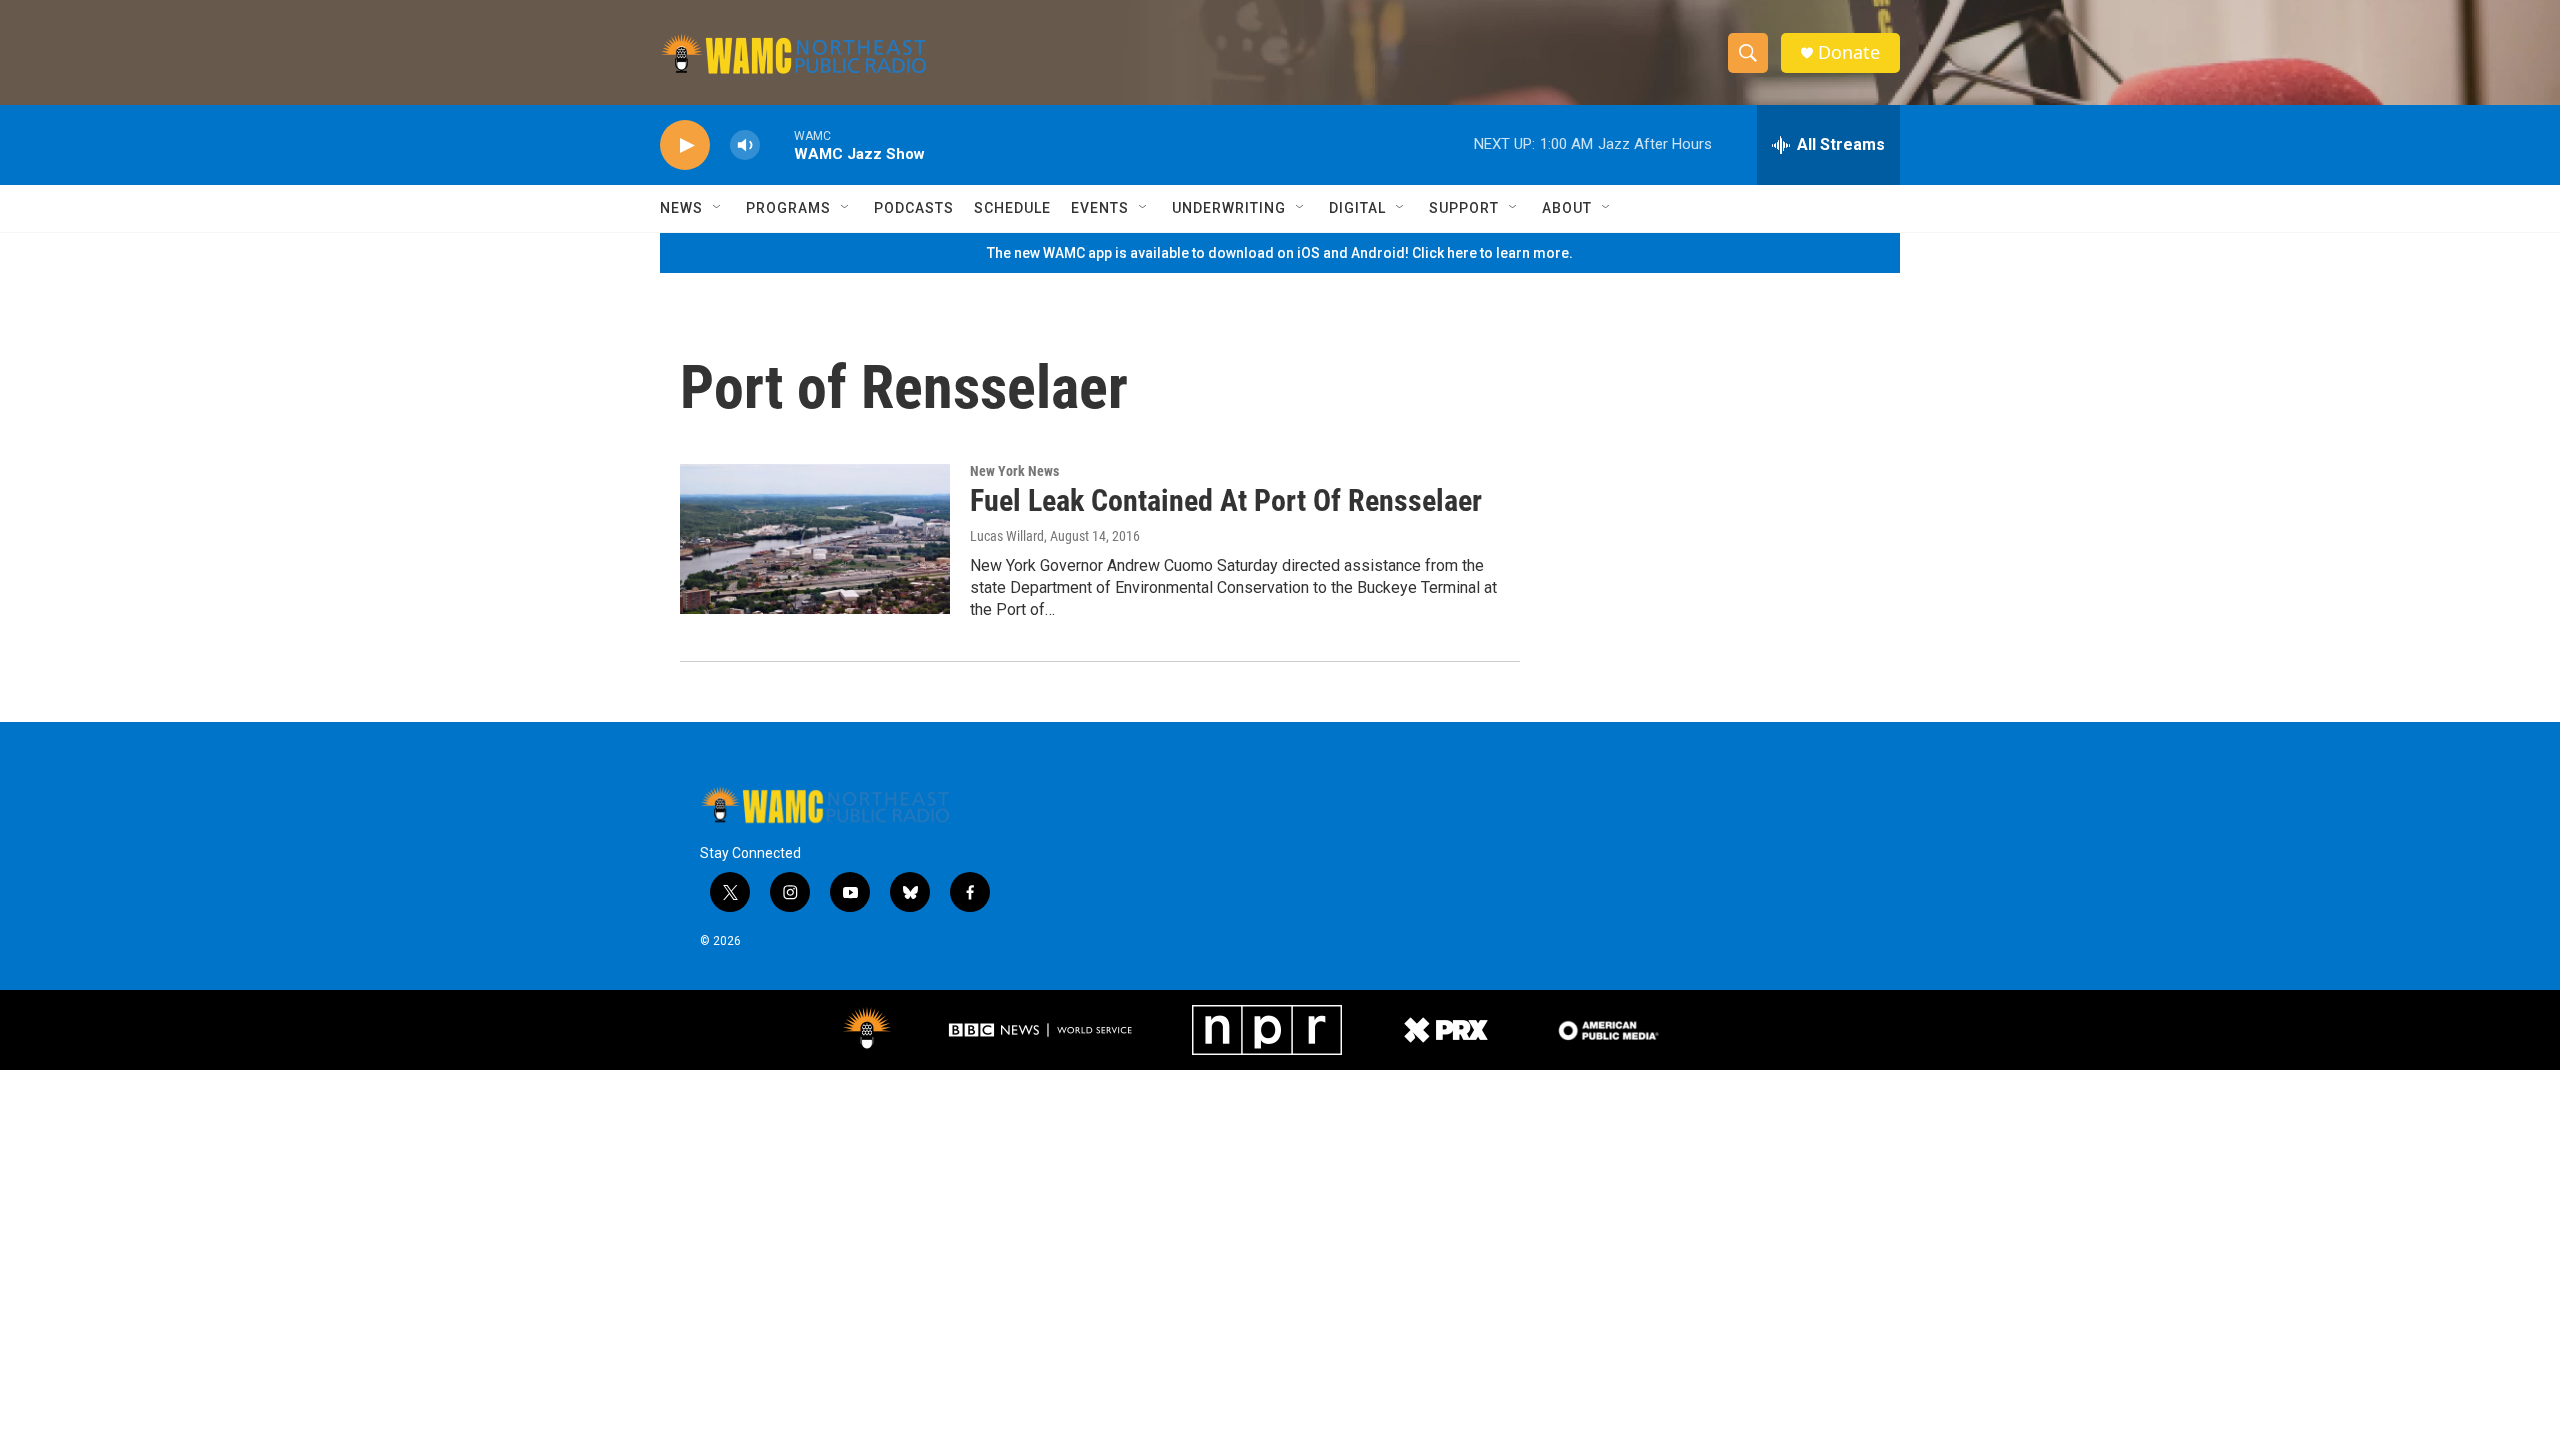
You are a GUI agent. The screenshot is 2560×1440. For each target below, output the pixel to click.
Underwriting (1229, 208)
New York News (1014, 471)
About (1567, 208)
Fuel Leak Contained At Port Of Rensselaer (1226, 500)
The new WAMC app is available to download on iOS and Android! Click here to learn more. (1280, 253)
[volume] (745, 145)
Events (1100, 208)
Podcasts (914, 208)
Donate (1849, 52)
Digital (1357, 208)
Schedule (1012, 208)
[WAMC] (867, 1030)
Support (1464, 208)
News (681, 208)
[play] (685, 145)
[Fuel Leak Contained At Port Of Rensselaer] (815, 539)
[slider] (777, 144)
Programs (788, 208)
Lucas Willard (1007, 536)
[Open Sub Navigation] (718, 208)
